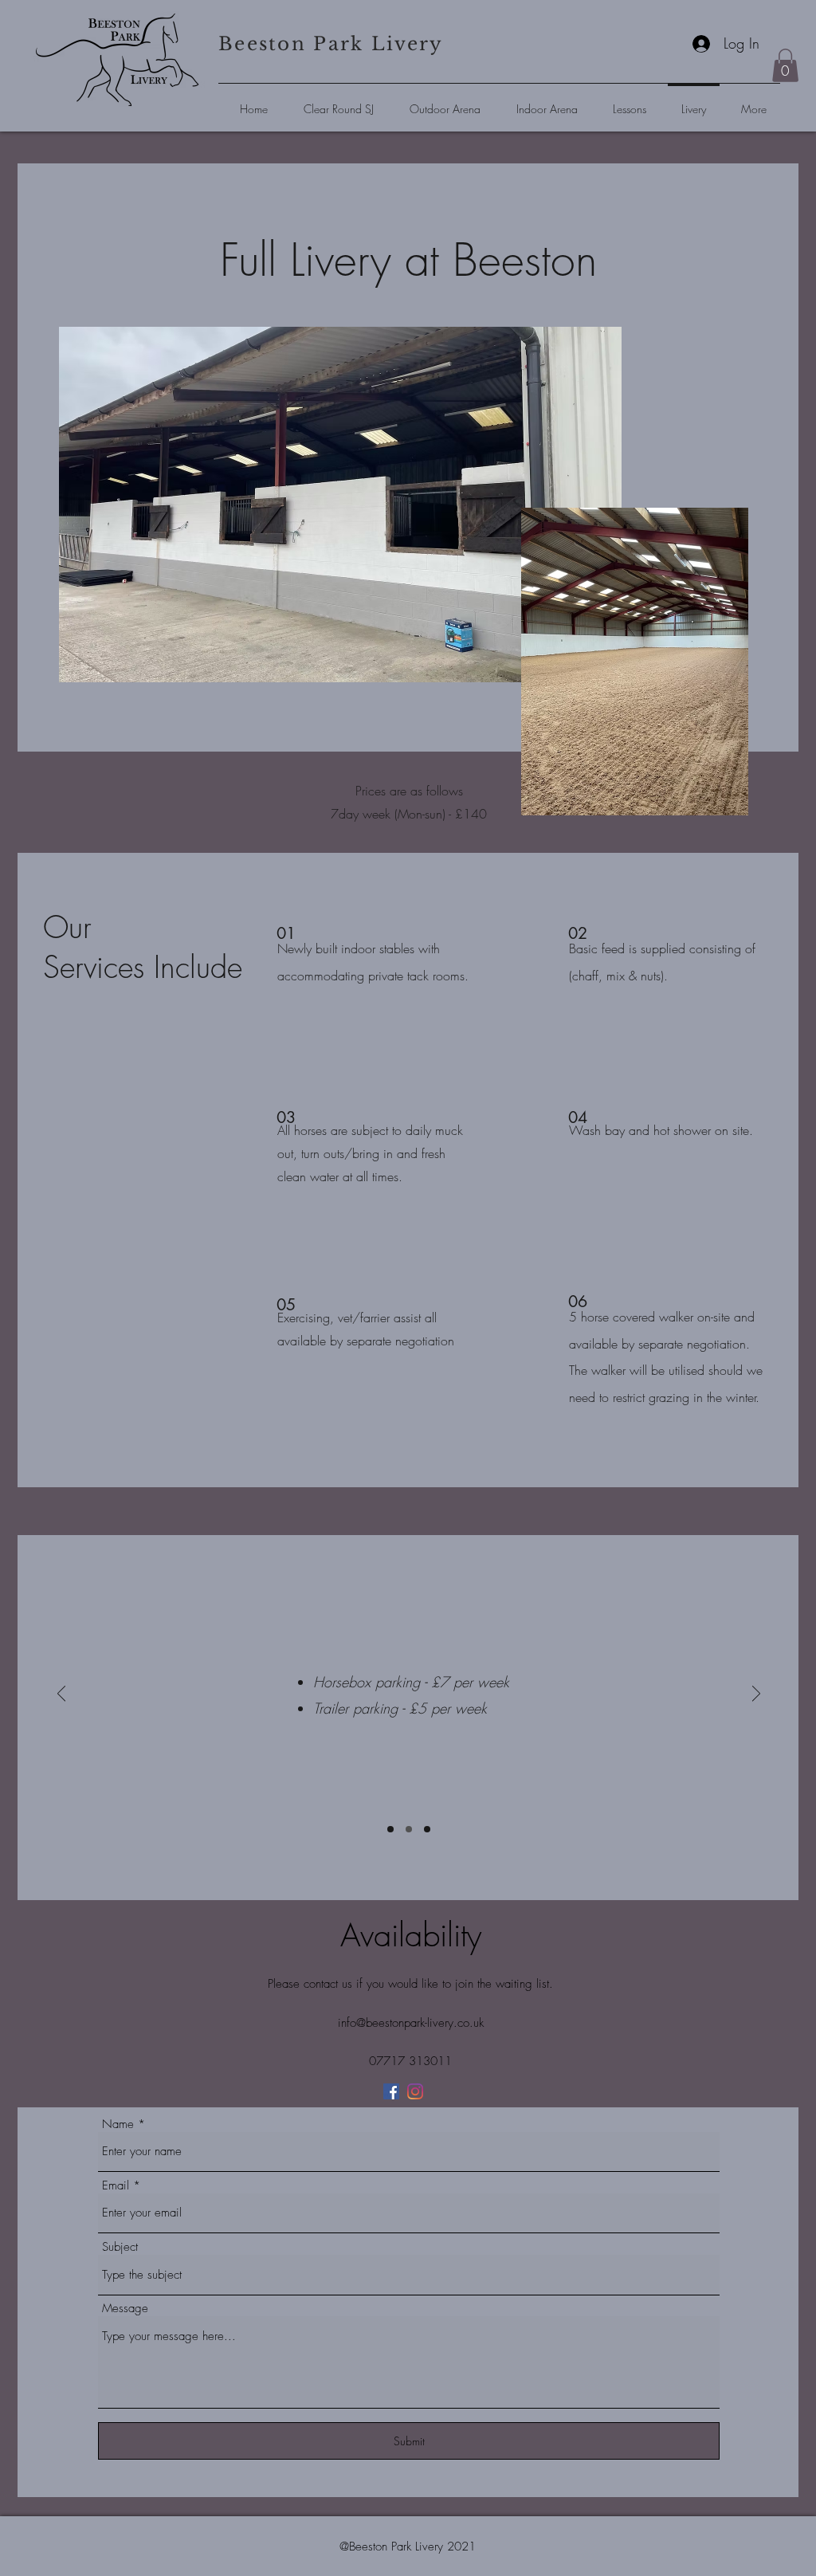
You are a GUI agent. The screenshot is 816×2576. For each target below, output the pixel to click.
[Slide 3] (427, 1829)
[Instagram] (415, 2091)
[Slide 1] (390, 1829)
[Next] (756, 1695)
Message (125, 2309)
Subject (120, 2247)
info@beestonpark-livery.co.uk (411, 2023)
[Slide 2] (409, 1829)
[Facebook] (391, 2091)
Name (118, 2124)
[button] (785, 65)
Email (116, 2186)
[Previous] (61, 1695)
